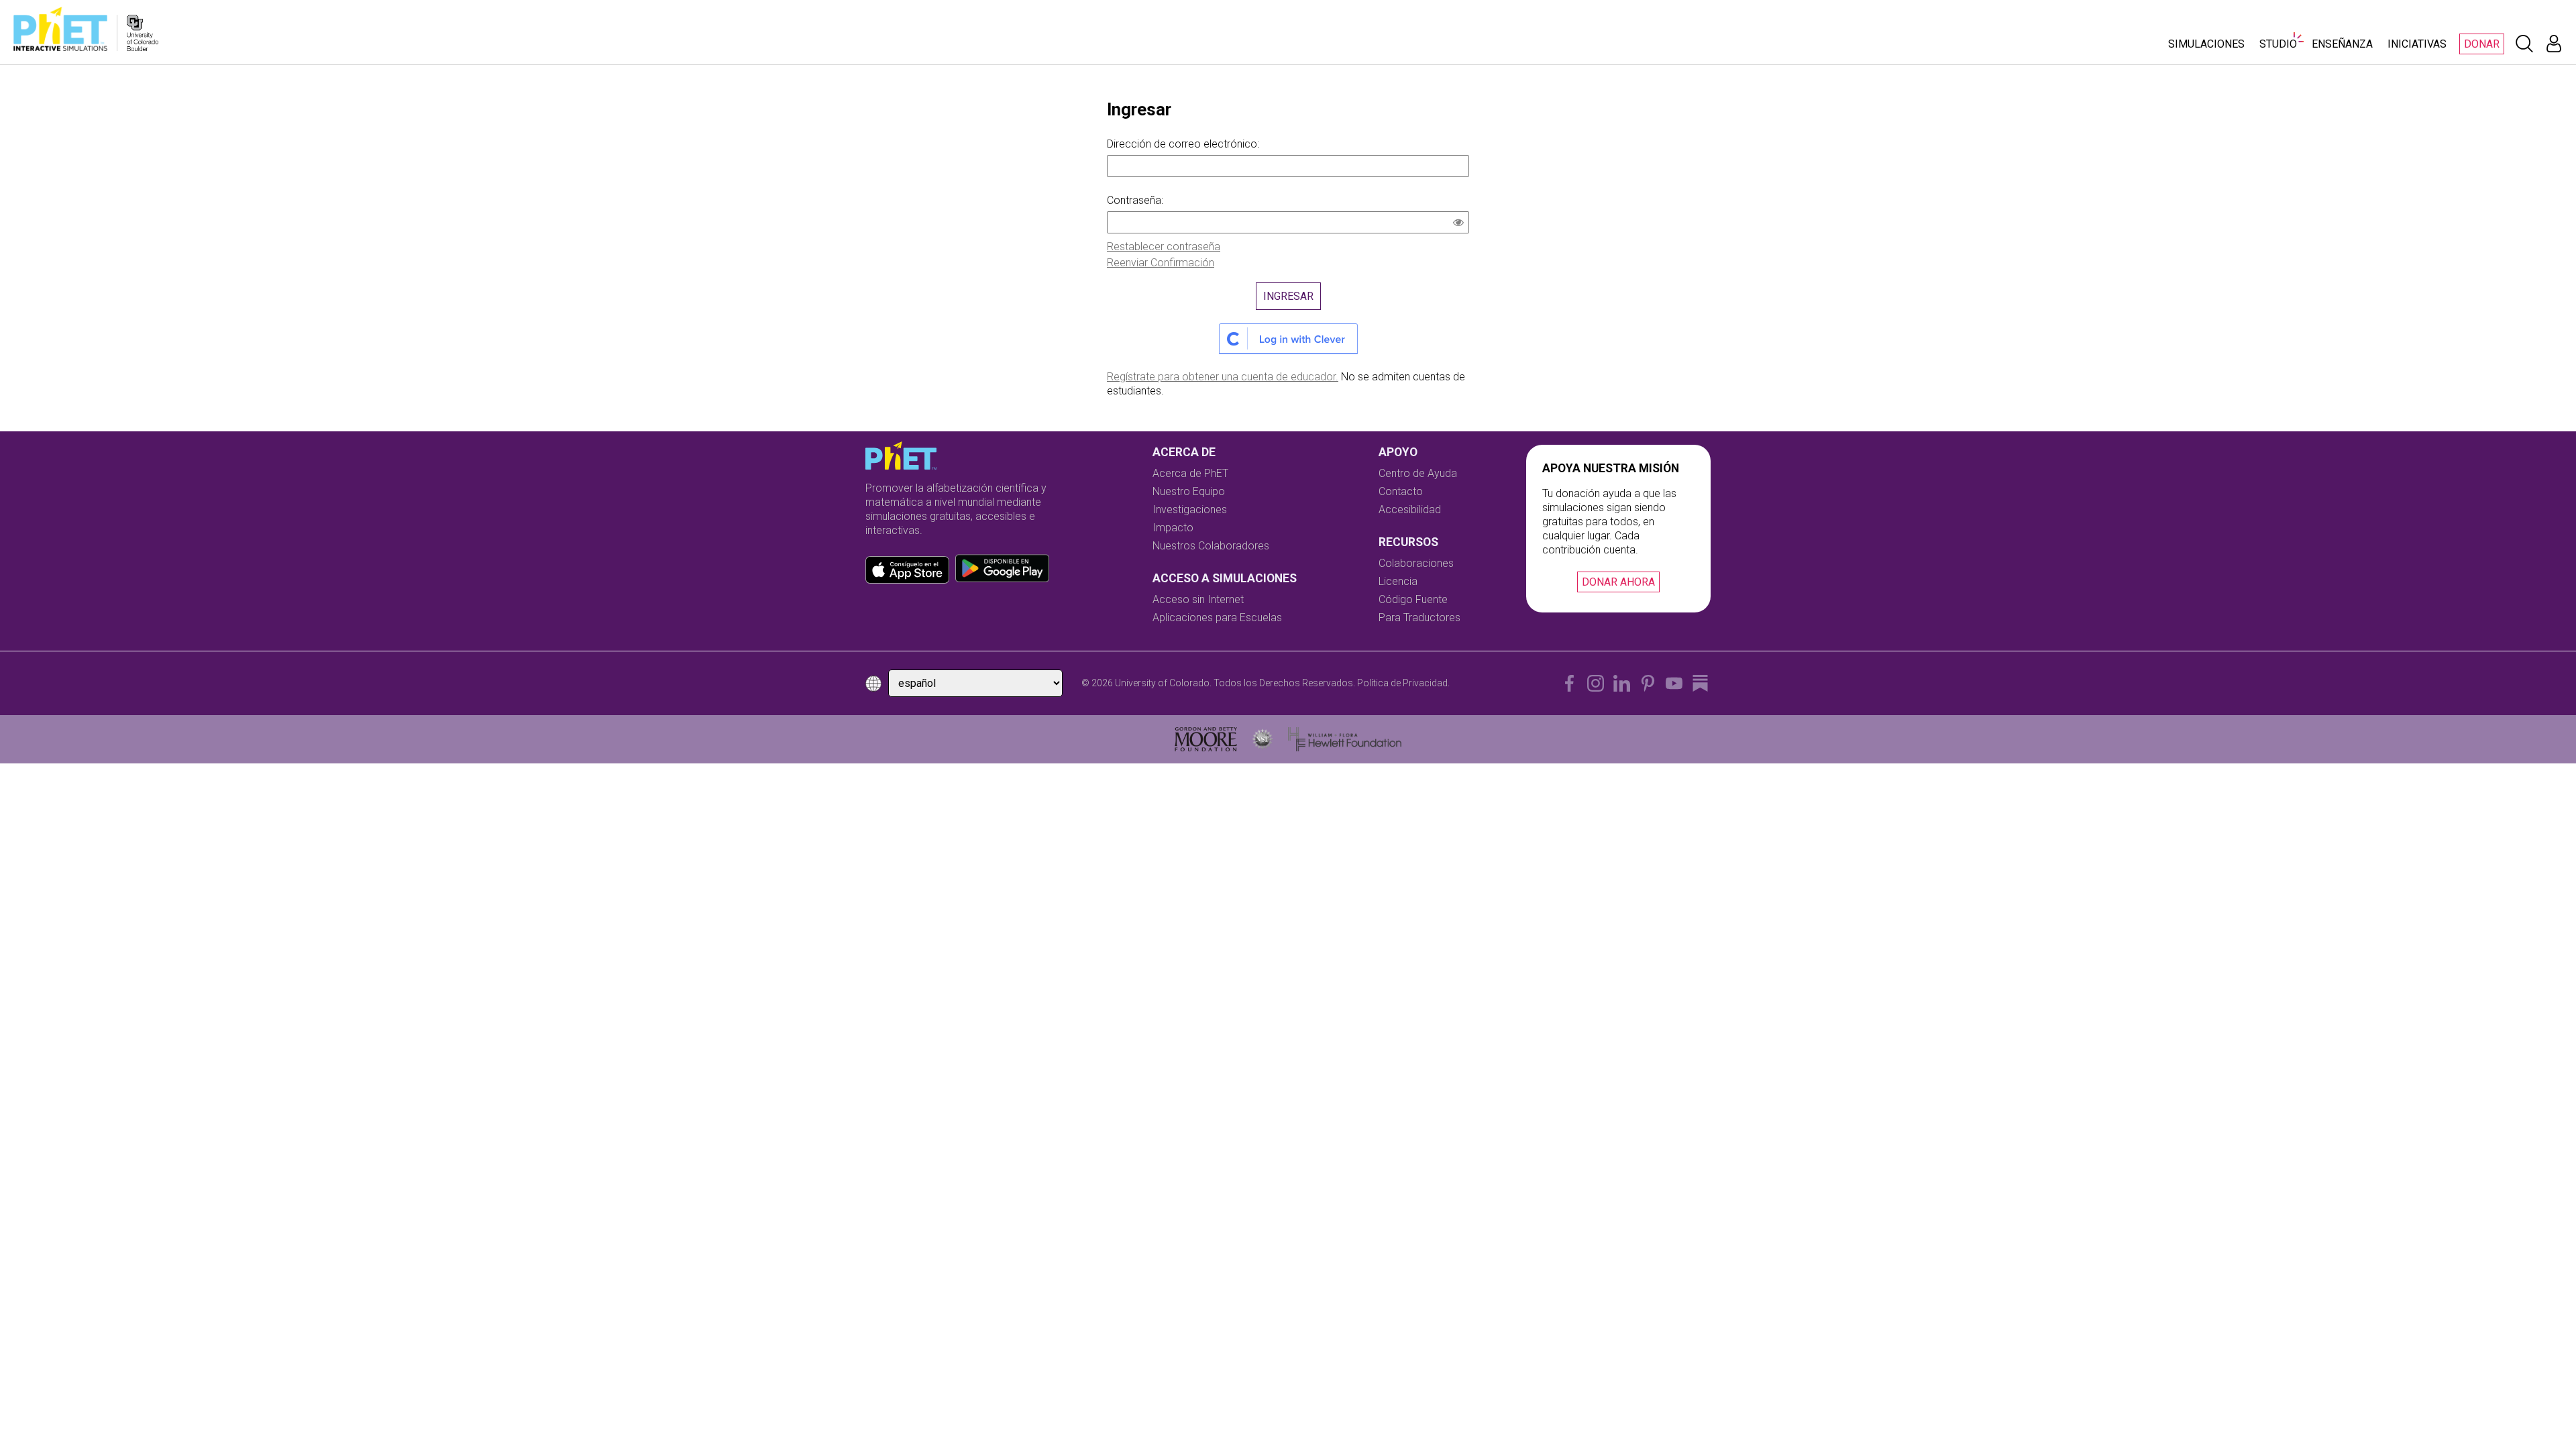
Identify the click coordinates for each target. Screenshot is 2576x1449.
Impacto (1173, 528)
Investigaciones (1190, 509)
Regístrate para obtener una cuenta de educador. (1223, 377)
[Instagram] (1596, 683)
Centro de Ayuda (1418, 473)
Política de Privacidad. (1403, 683)
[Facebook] (1569, 683)
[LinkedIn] (1622, 683)
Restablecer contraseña (1164, 247)
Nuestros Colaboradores (1211, 546)
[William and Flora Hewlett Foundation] (1345, 739)
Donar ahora (1618, 582)
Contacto (1401, 491)
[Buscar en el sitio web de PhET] (2524, 44)
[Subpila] (1700, 683)
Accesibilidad (1410, 509)
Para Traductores (1419, 618)
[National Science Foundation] (1263, 739)
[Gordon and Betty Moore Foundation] (1206, 739)
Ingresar (1288, 296)
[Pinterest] (1648, 683)
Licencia (1398, 581)
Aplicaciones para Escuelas (1217, 618)
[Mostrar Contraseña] (1461, 224)
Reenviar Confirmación (1161, 263)
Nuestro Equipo (1189, 491)
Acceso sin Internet (1198, 599)
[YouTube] (1674, 683)
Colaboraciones (1416, 563)
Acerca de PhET (1190, 473)
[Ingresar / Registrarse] (2554, 44)
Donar (2482, 44)
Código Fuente (1413, 599)
